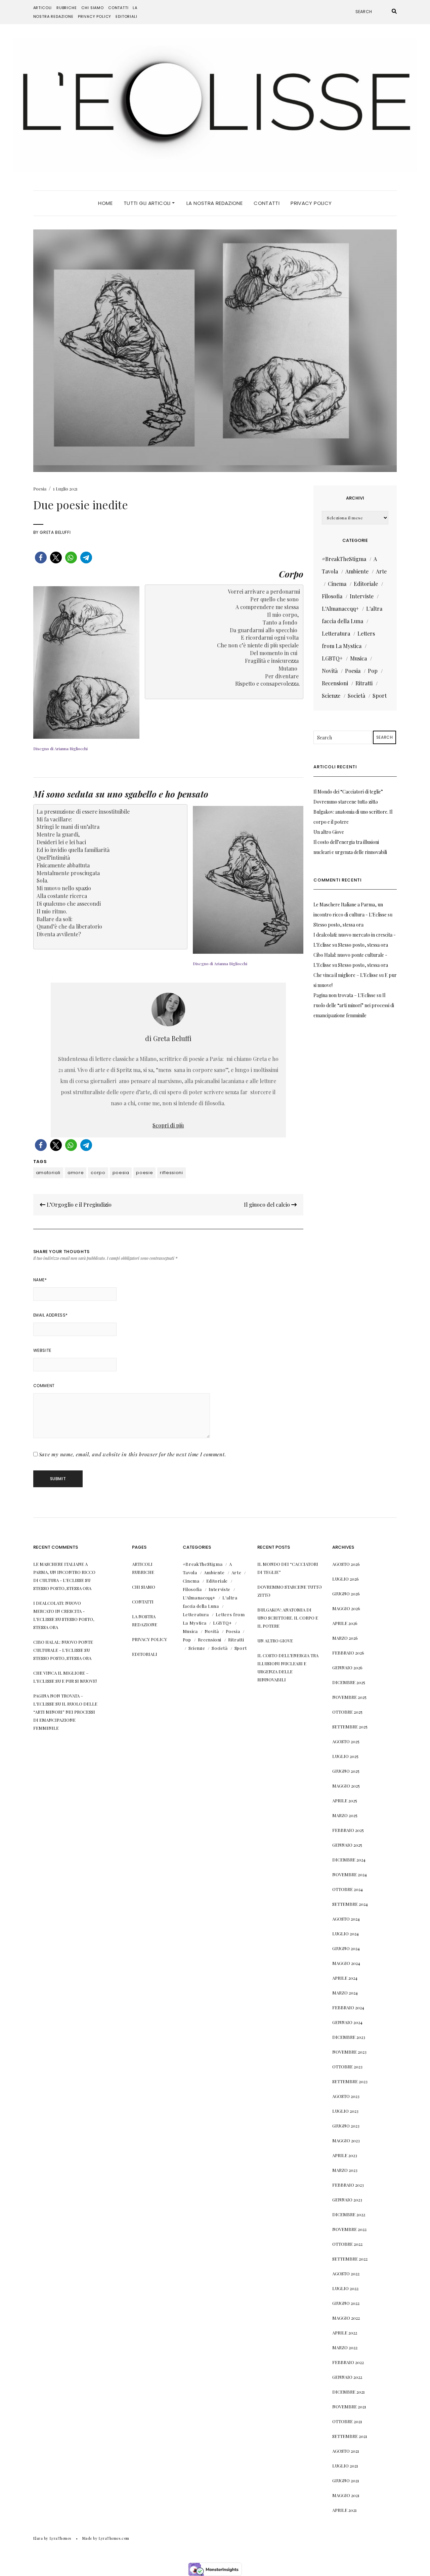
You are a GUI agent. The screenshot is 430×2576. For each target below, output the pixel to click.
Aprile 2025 (345, 1800)
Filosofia (332, 596)
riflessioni (171, 1173)
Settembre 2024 (350, 1904)
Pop (373, 671)
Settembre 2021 (350, 2436)
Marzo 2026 (345, 1638)
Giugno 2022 (346, 2303)
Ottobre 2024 (348, 1889)
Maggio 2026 (346, 1608)
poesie (144, 1173)
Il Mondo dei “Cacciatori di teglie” (348, 792)
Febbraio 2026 (348, 1653)
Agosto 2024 (346, 1919)
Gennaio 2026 (347, 1667)
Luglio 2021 (345, 2466)
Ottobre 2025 (347, 1712)
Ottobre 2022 (347, 2244)
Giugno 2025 (346, 1771)
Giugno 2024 (346, 1948)
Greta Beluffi (55, 532)
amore (76, 1173)
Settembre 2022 (350, 2259)
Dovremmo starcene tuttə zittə (346, 802)
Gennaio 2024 (347, 2022)
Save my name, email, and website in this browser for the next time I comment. (133, 1454)
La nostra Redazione (214, 203)
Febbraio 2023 (348, 2185)
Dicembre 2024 (349, 1860)
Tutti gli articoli (148, 203)
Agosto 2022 (346, 2273)
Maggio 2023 (346, 2140)
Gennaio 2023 (347, 2200)
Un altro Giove (329, 832)
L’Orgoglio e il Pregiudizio (78, 1205)
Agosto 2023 (346, 2096)
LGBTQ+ (332, 658)
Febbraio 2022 (348, 2362)
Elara (38, 2538)
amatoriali (48, 1173)
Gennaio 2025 (347, 1845)
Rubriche (67, 8)
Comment (44, 1386)
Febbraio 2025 (348, 1830)
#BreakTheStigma (344, 559)
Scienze (331, 696)
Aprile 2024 (345, 1978)
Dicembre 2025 (349, 1682)
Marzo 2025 (345, 1815)
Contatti (118, 8)
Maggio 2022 (346, 2318)
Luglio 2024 (346, 1934)
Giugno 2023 (346, 2126)
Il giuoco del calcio (268, 1205)
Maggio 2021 (346, 2495)
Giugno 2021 (346, 2480)
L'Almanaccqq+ (340, 609)
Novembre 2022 (349, 2229)
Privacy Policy (95, 16)
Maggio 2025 (346, 1786)
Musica (358, 658)
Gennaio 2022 (347, 2377)
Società (356, 696)
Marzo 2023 (345, 2170)
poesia (121, 1173)
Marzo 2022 (345, 2347)
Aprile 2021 (345, 2510)
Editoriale (366, 584)
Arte (381, 571)
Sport (380, 696)
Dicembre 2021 (349, 2392)
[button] (41, 557)
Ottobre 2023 (347, 2067)
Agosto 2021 (346, 2451)
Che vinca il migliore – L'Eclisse (346, 975)
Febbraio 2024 (348, 2007)
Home (105, 203)
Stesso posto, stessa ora (338, 925)
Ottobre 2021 (347, 2421)
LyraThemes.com (114, 2538)
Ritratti (364, 683)
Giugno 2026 (346, 1594)
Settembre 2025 (350, 1727)
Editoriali (126, 16)
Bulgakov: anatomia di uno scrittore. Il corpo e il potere (288, 1618)
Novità (330, 671)
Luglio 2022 (345, 2288)
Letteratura (336, 633)
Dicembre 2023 (349, 2037)
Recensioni (335, 683)
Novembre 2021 (349, 2407)
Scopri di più (168, 1125)
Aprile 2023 (345, 2155)
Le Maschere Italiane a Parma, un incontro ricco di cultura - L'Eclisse (64, 1572)
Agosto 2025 (346, 1741)
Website (42, 1350)
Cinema (337, 584)
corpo (98, 1173)
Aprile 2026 (345, 1623)
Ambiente (357, 571)
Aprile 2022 (345, 2333)
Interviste (362, 596)
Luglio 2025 (345, 1756)
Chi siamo (92, 8)
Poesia (40, 489)
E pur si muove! (79, 1681)
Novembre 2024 (350, 1874)
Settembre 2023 (350, 2081)
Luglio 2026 (346, 1579)
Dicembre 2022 (349, 2214)
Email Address (51, 1315)
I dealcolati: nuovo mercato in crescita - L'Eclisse (59, 1611)
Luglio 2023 (345, 2111)
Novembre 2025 (349, 1697)
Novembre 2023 (349, 2052)
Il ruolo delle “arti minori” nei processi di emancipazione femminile (354, 1005)
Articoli (43, 8)
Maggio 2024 (346, 1963)
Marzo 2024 (345, 1993)
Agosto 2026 (346, 1564)
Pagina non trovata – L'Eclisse (345, 995)
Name (40, 1280)
